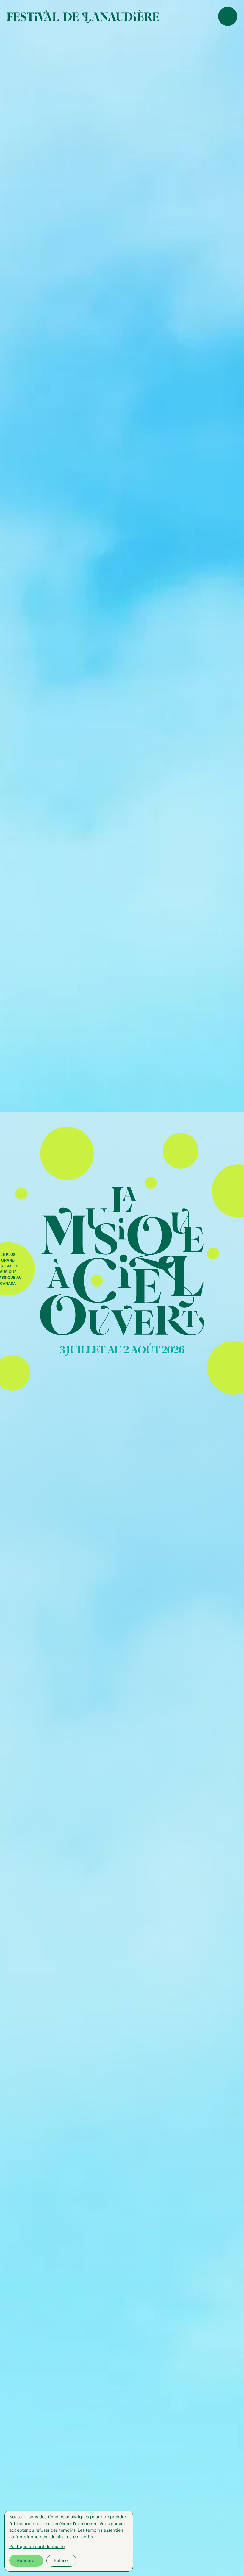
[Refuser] (61, 2561)
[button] (228, 16)
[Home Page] (83, 16)
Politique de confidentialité (37, 2547)
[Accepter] (26, 2561)
